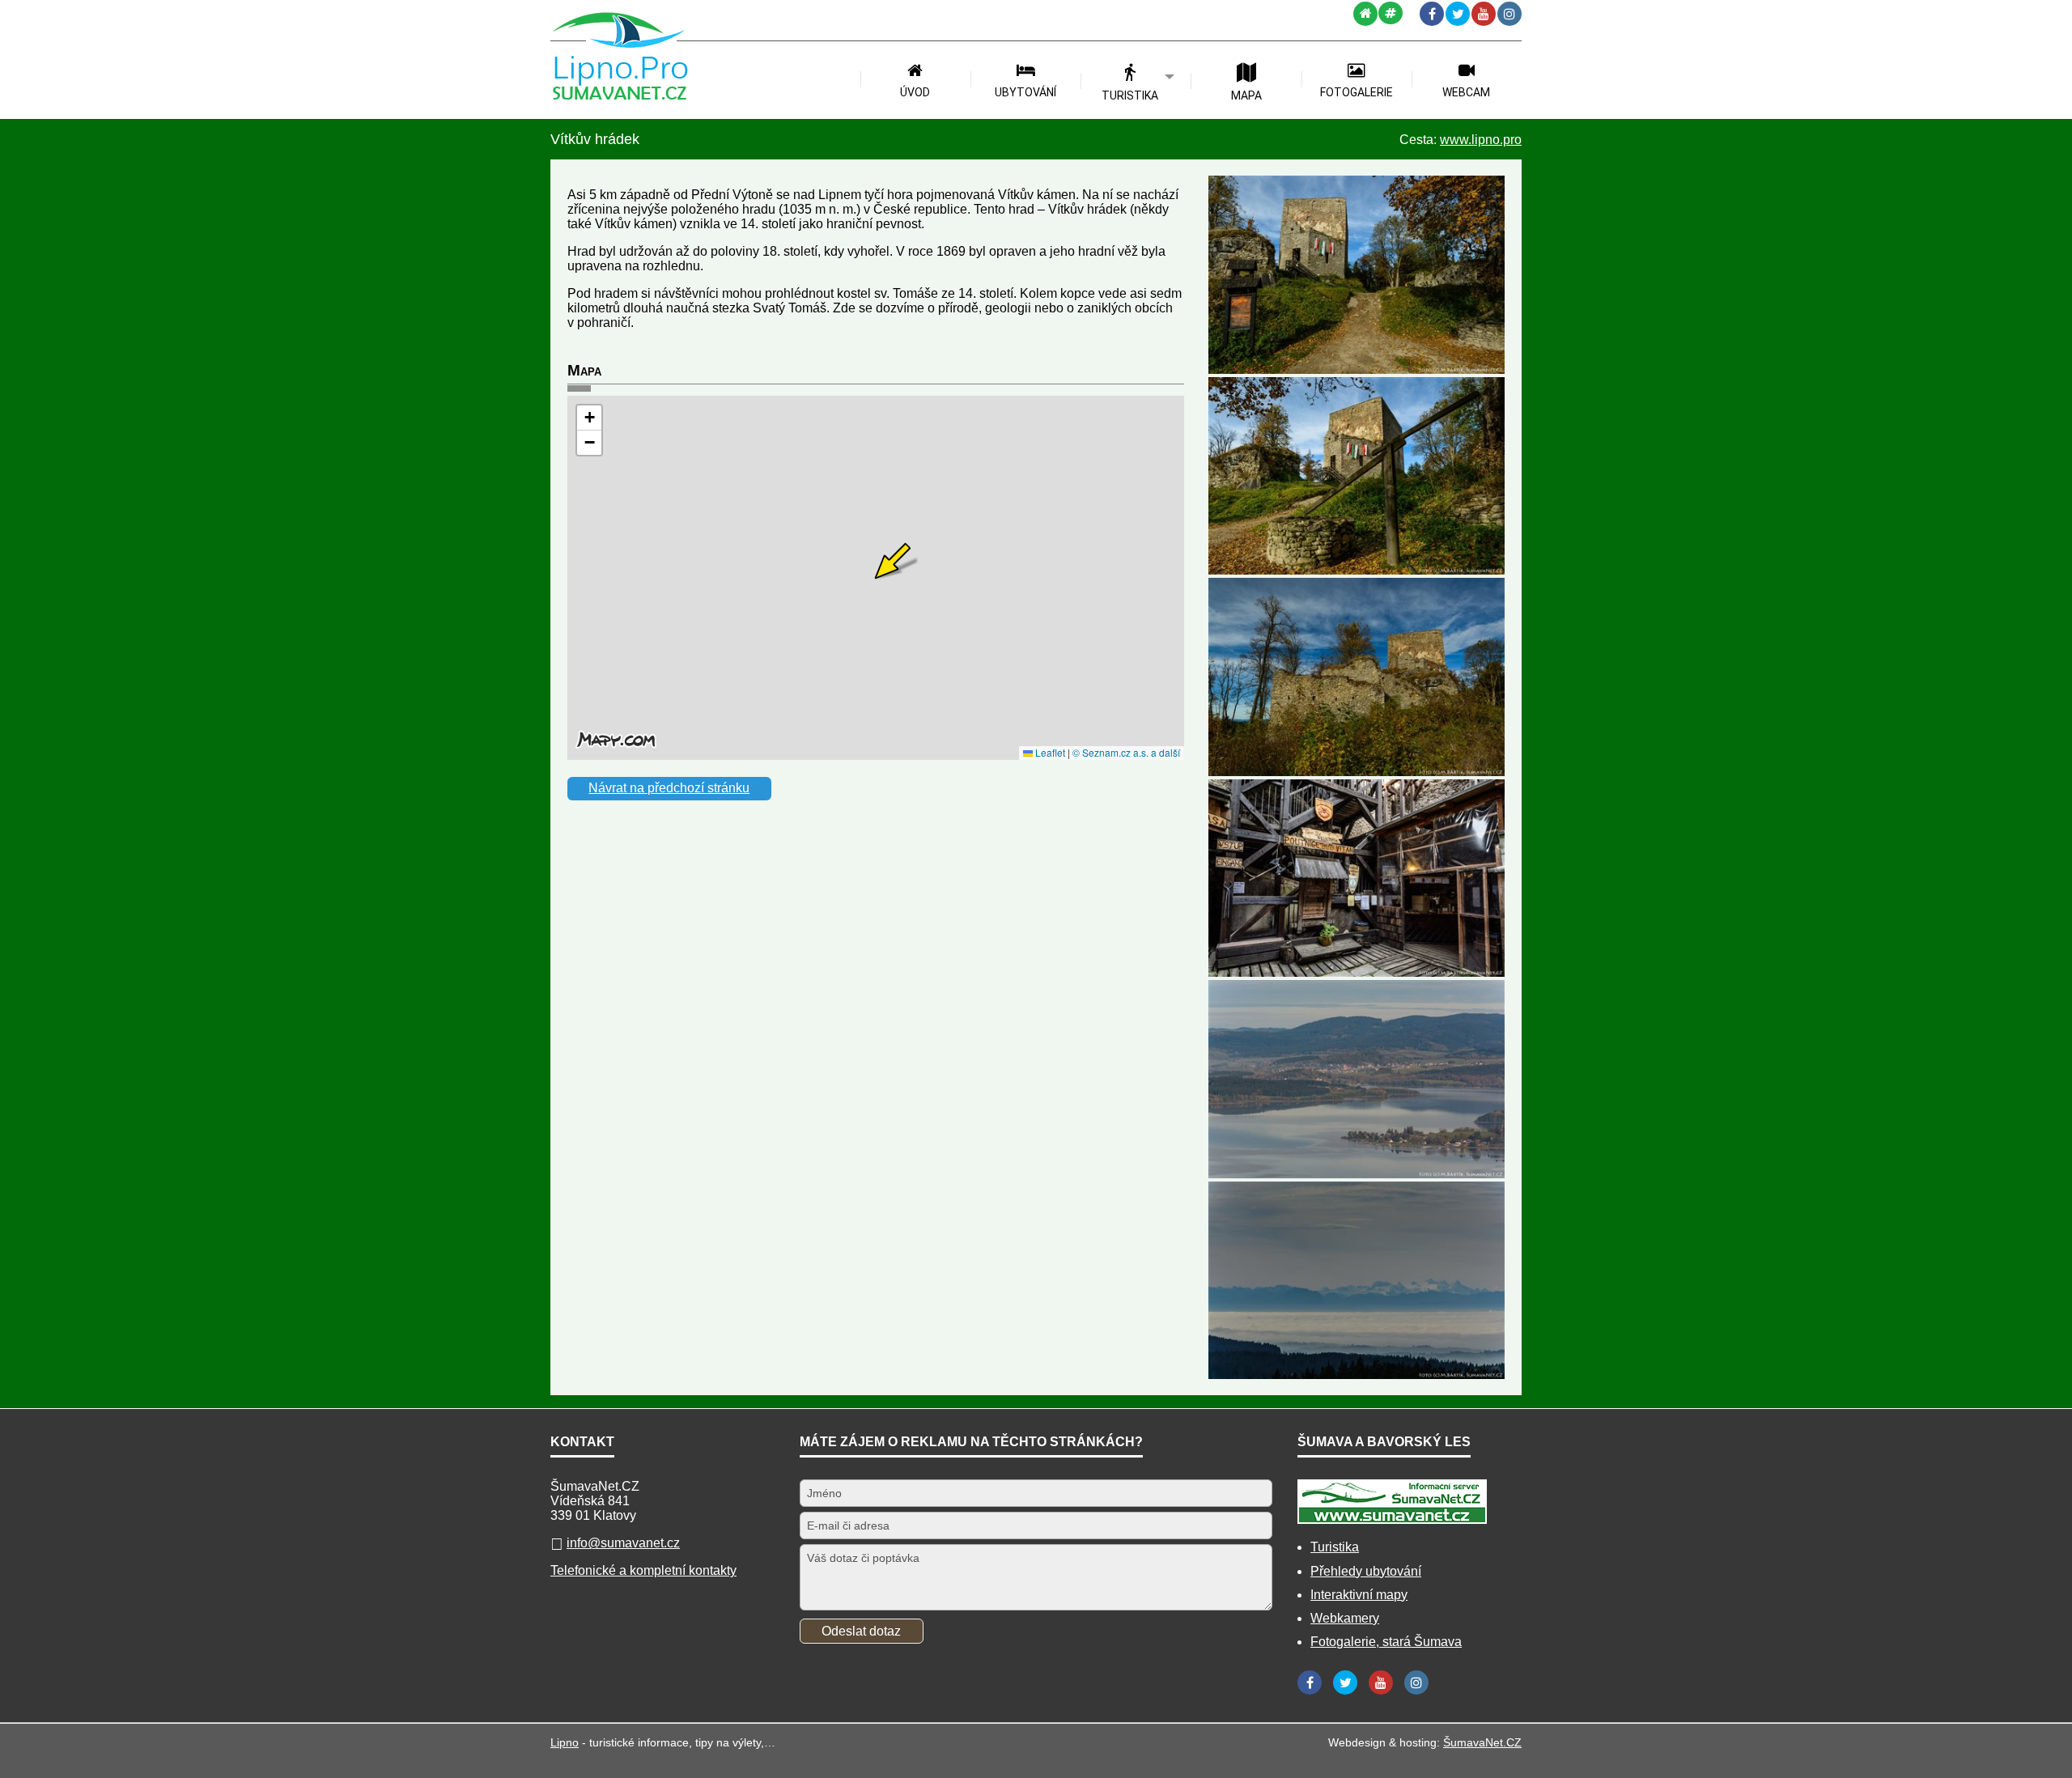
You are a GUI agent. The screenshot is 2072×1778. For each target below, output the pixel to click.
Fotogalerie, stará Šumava (1386, 1642)
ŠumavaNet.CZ (1482, 1742)
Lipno (565, 1742)
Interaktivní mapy (1359, 1595)
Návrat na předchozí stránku (669, 788)
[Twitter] (1458, 14)
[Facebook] (1432, 14)
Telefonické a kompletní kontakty (643, 1570)
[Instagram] (1509, 14)
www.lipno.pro (1481, 140)
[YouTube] (1484, 14)
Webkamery (1345, 1618)
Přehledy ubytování (1366, 1571)
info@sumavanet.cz (623, 1543)
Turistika (1335, 1547)
